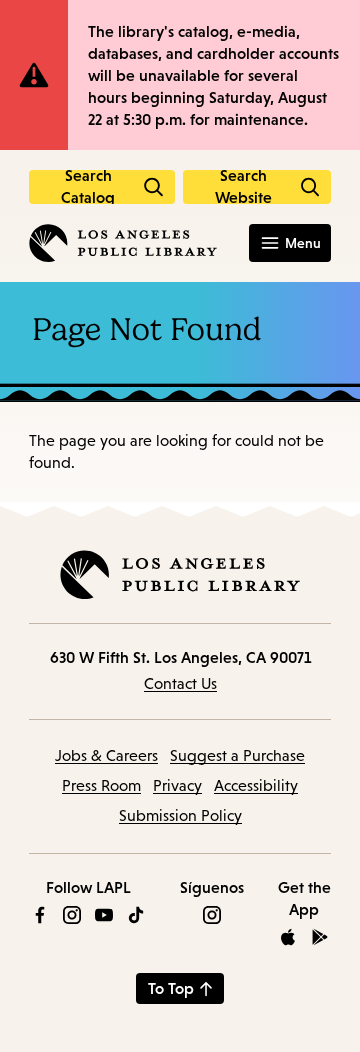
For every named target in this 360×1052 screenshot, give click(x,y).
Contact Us (180, 683)
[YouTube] (104, 915)
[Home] (123, 243)
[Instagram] (72, 915)
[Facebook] (40, 915)
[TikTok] (136, 915)
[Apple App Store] (288, 937)
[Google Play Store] (320, 937)
